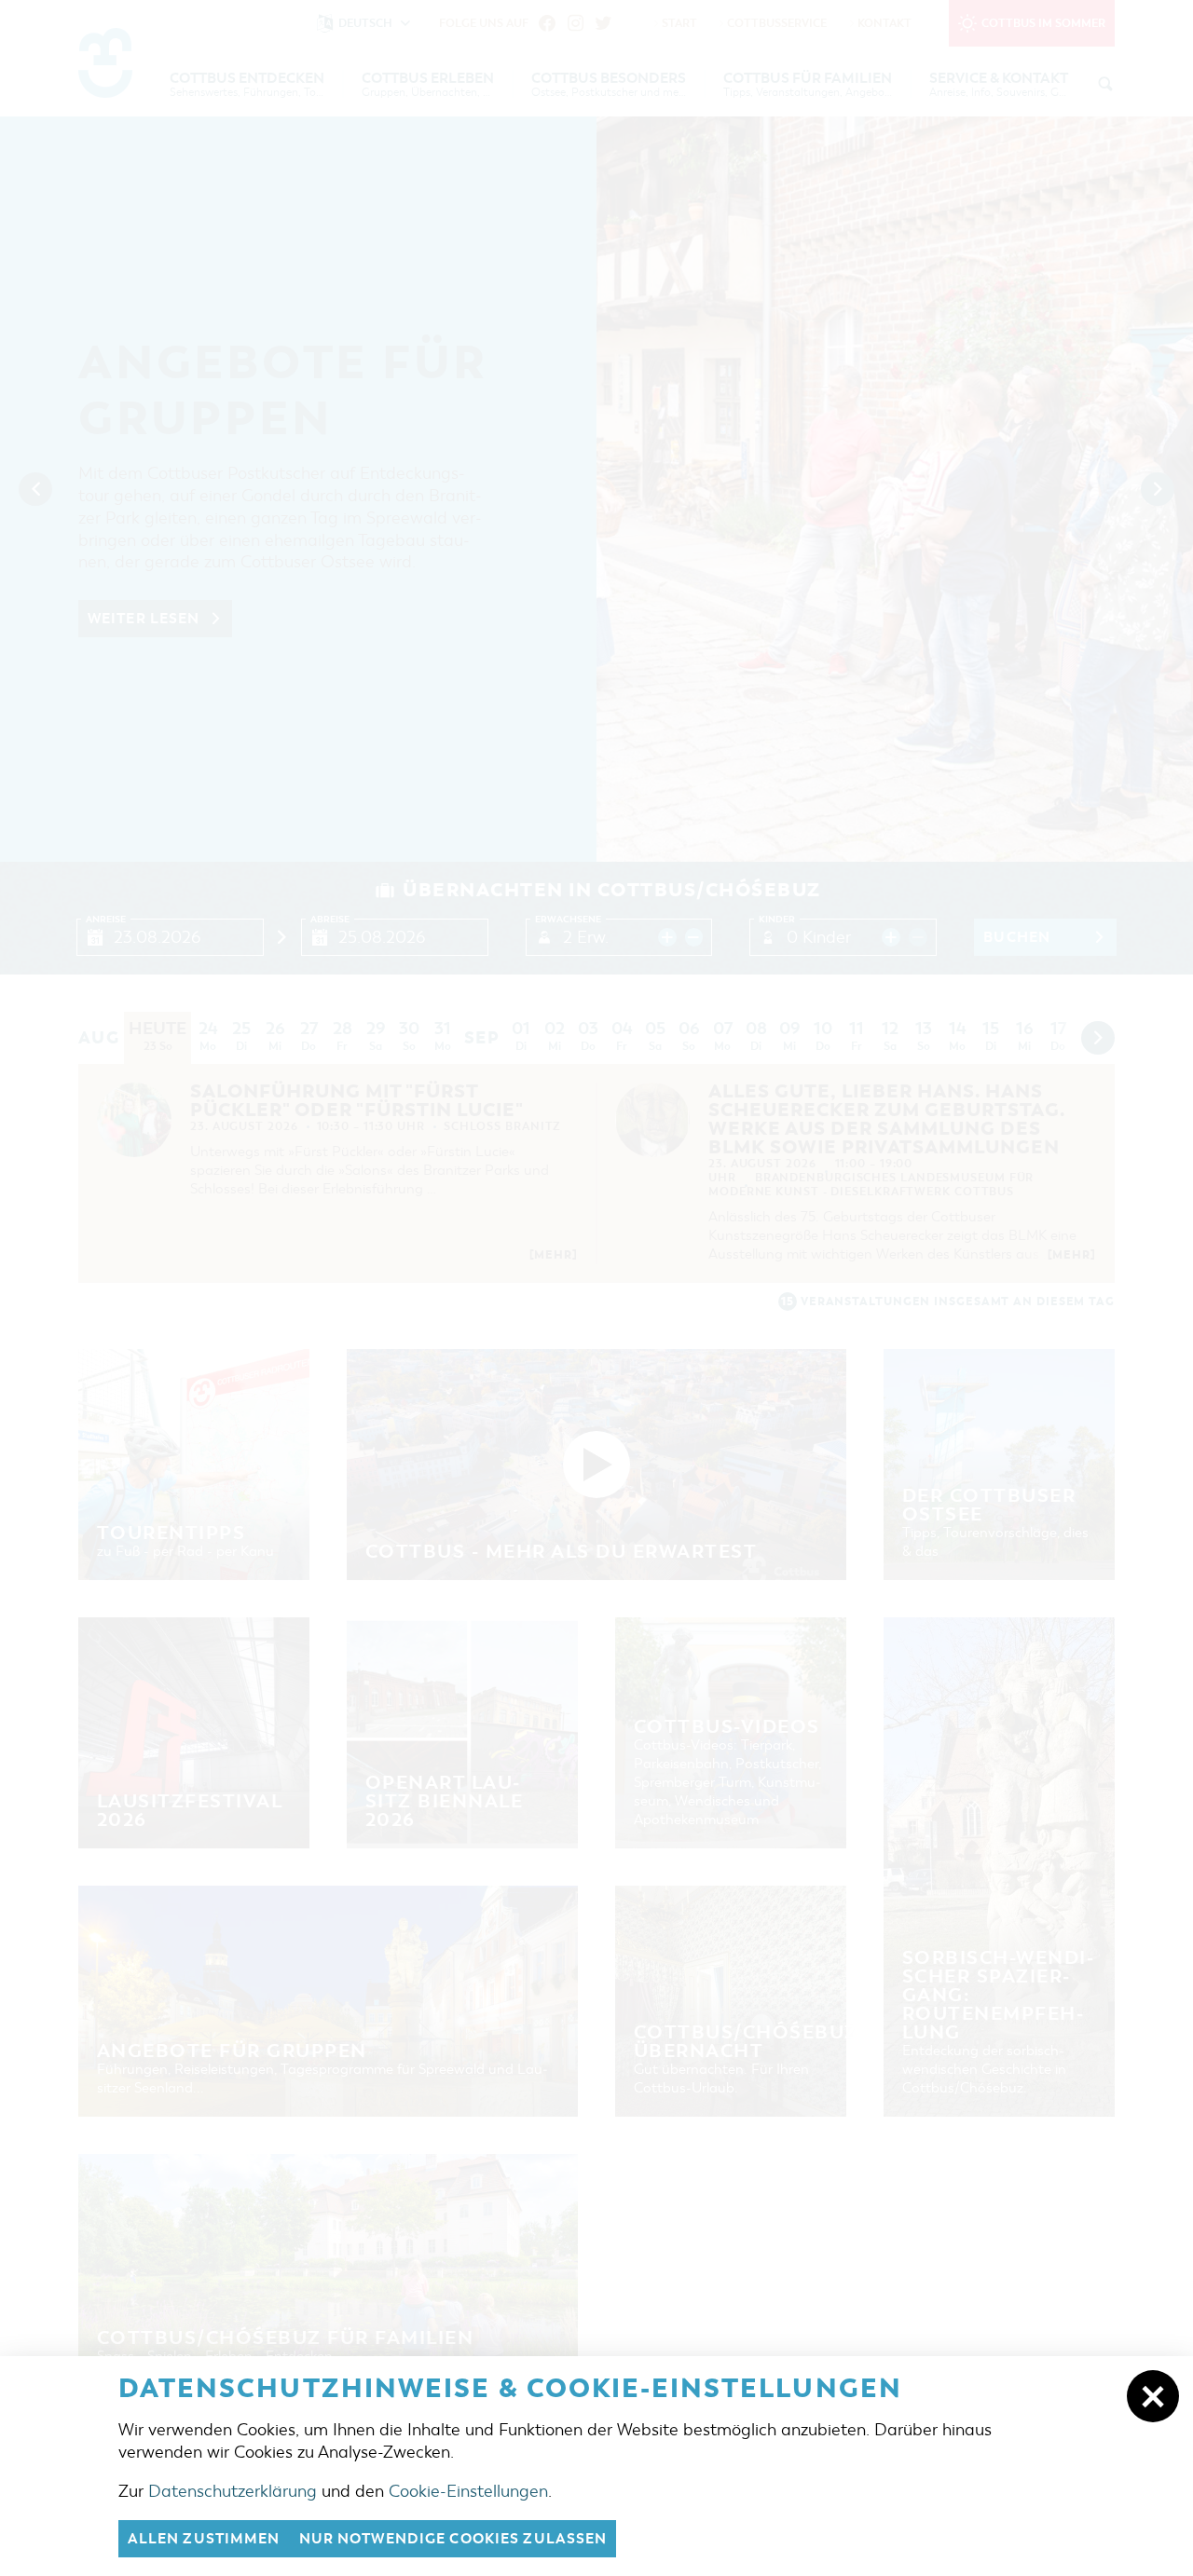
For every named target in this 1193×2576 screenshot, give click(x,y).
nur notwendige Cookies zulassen (453, 2539)
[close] (1153, 2396)
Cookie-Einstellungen (468, 2491)
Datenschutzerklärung (233, 2491)
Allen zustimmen (204, 2539)
